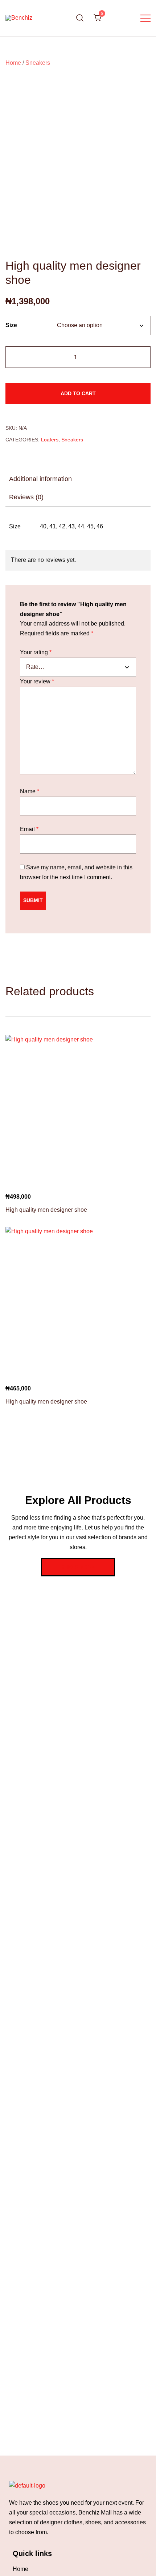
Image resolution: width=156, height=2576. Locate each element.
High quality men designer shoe (46, 1210)
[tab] (78, 479)
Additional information (40, 479)
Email (29, 829)
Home (13, 63)
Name (30, 791)
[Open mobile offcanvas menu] (145, 18)
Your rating (36, 652)
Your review (37, 681)
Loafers (50, 440)
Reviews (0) (26, 497)
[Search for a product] (80, 18)
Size (11, 325)
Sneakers (38, 63)
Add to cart (78, 393)
